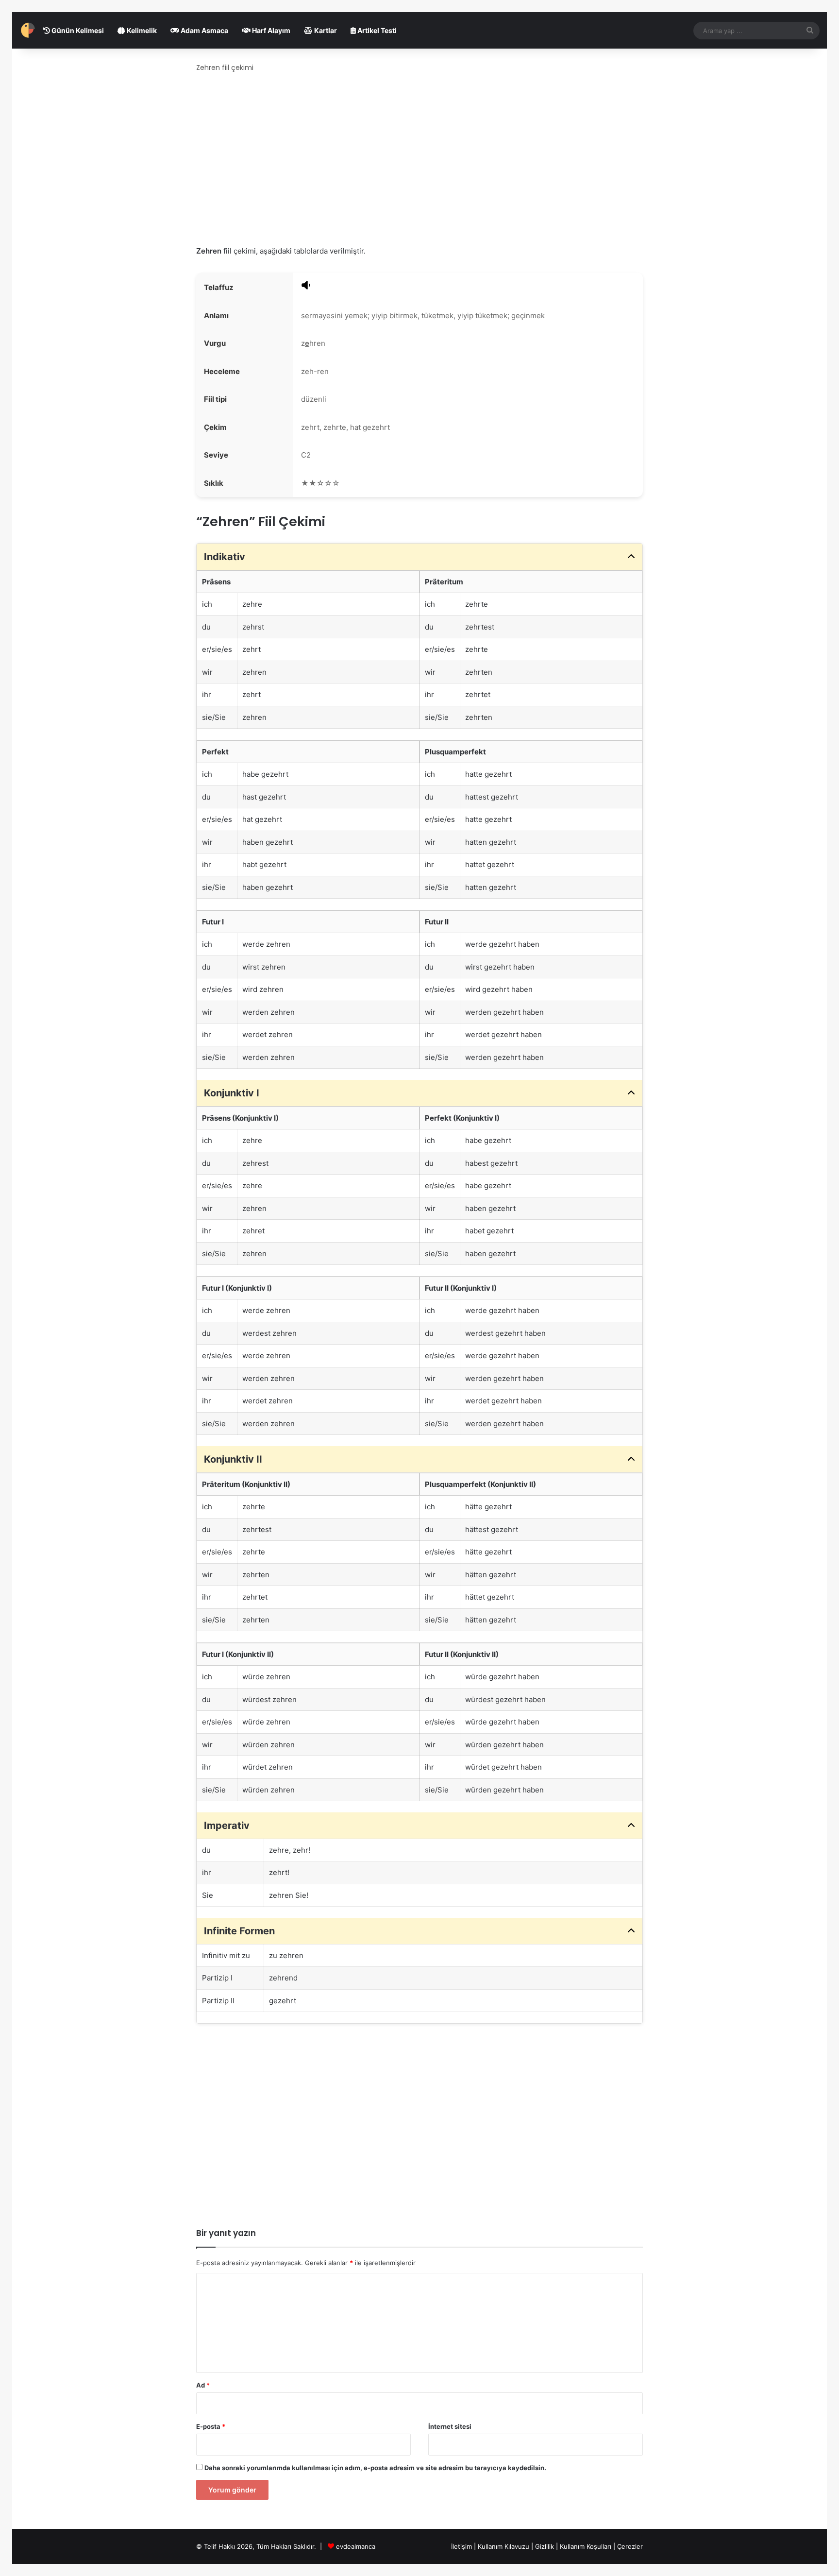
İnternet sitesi (450, 2426)
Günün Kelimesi (77, 30)
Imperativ (227, 1825)
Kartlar (325, 30)
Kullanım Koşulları (586, 2546)
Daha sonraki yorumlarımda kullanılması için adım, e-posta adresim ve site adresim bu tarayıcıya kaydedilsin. (375, 2468)
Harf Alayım (270, 30)
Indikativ (225, 557)
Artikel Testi (376, 30)
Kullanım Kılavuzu (503, 2546)
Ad (203, 2385)
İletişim (461, 2546)
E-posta (211, 2426)
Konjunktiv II (233, 1459)
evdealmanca (356, 2546)
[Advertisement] (419, 162)
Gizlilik (545, 2546)
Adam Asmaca (204, 30)
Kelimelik (141, 30)
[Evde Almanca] (28, 30)
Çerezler (630, 2546)
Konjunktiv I (232, 1093)
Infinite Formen (239, 1931)
